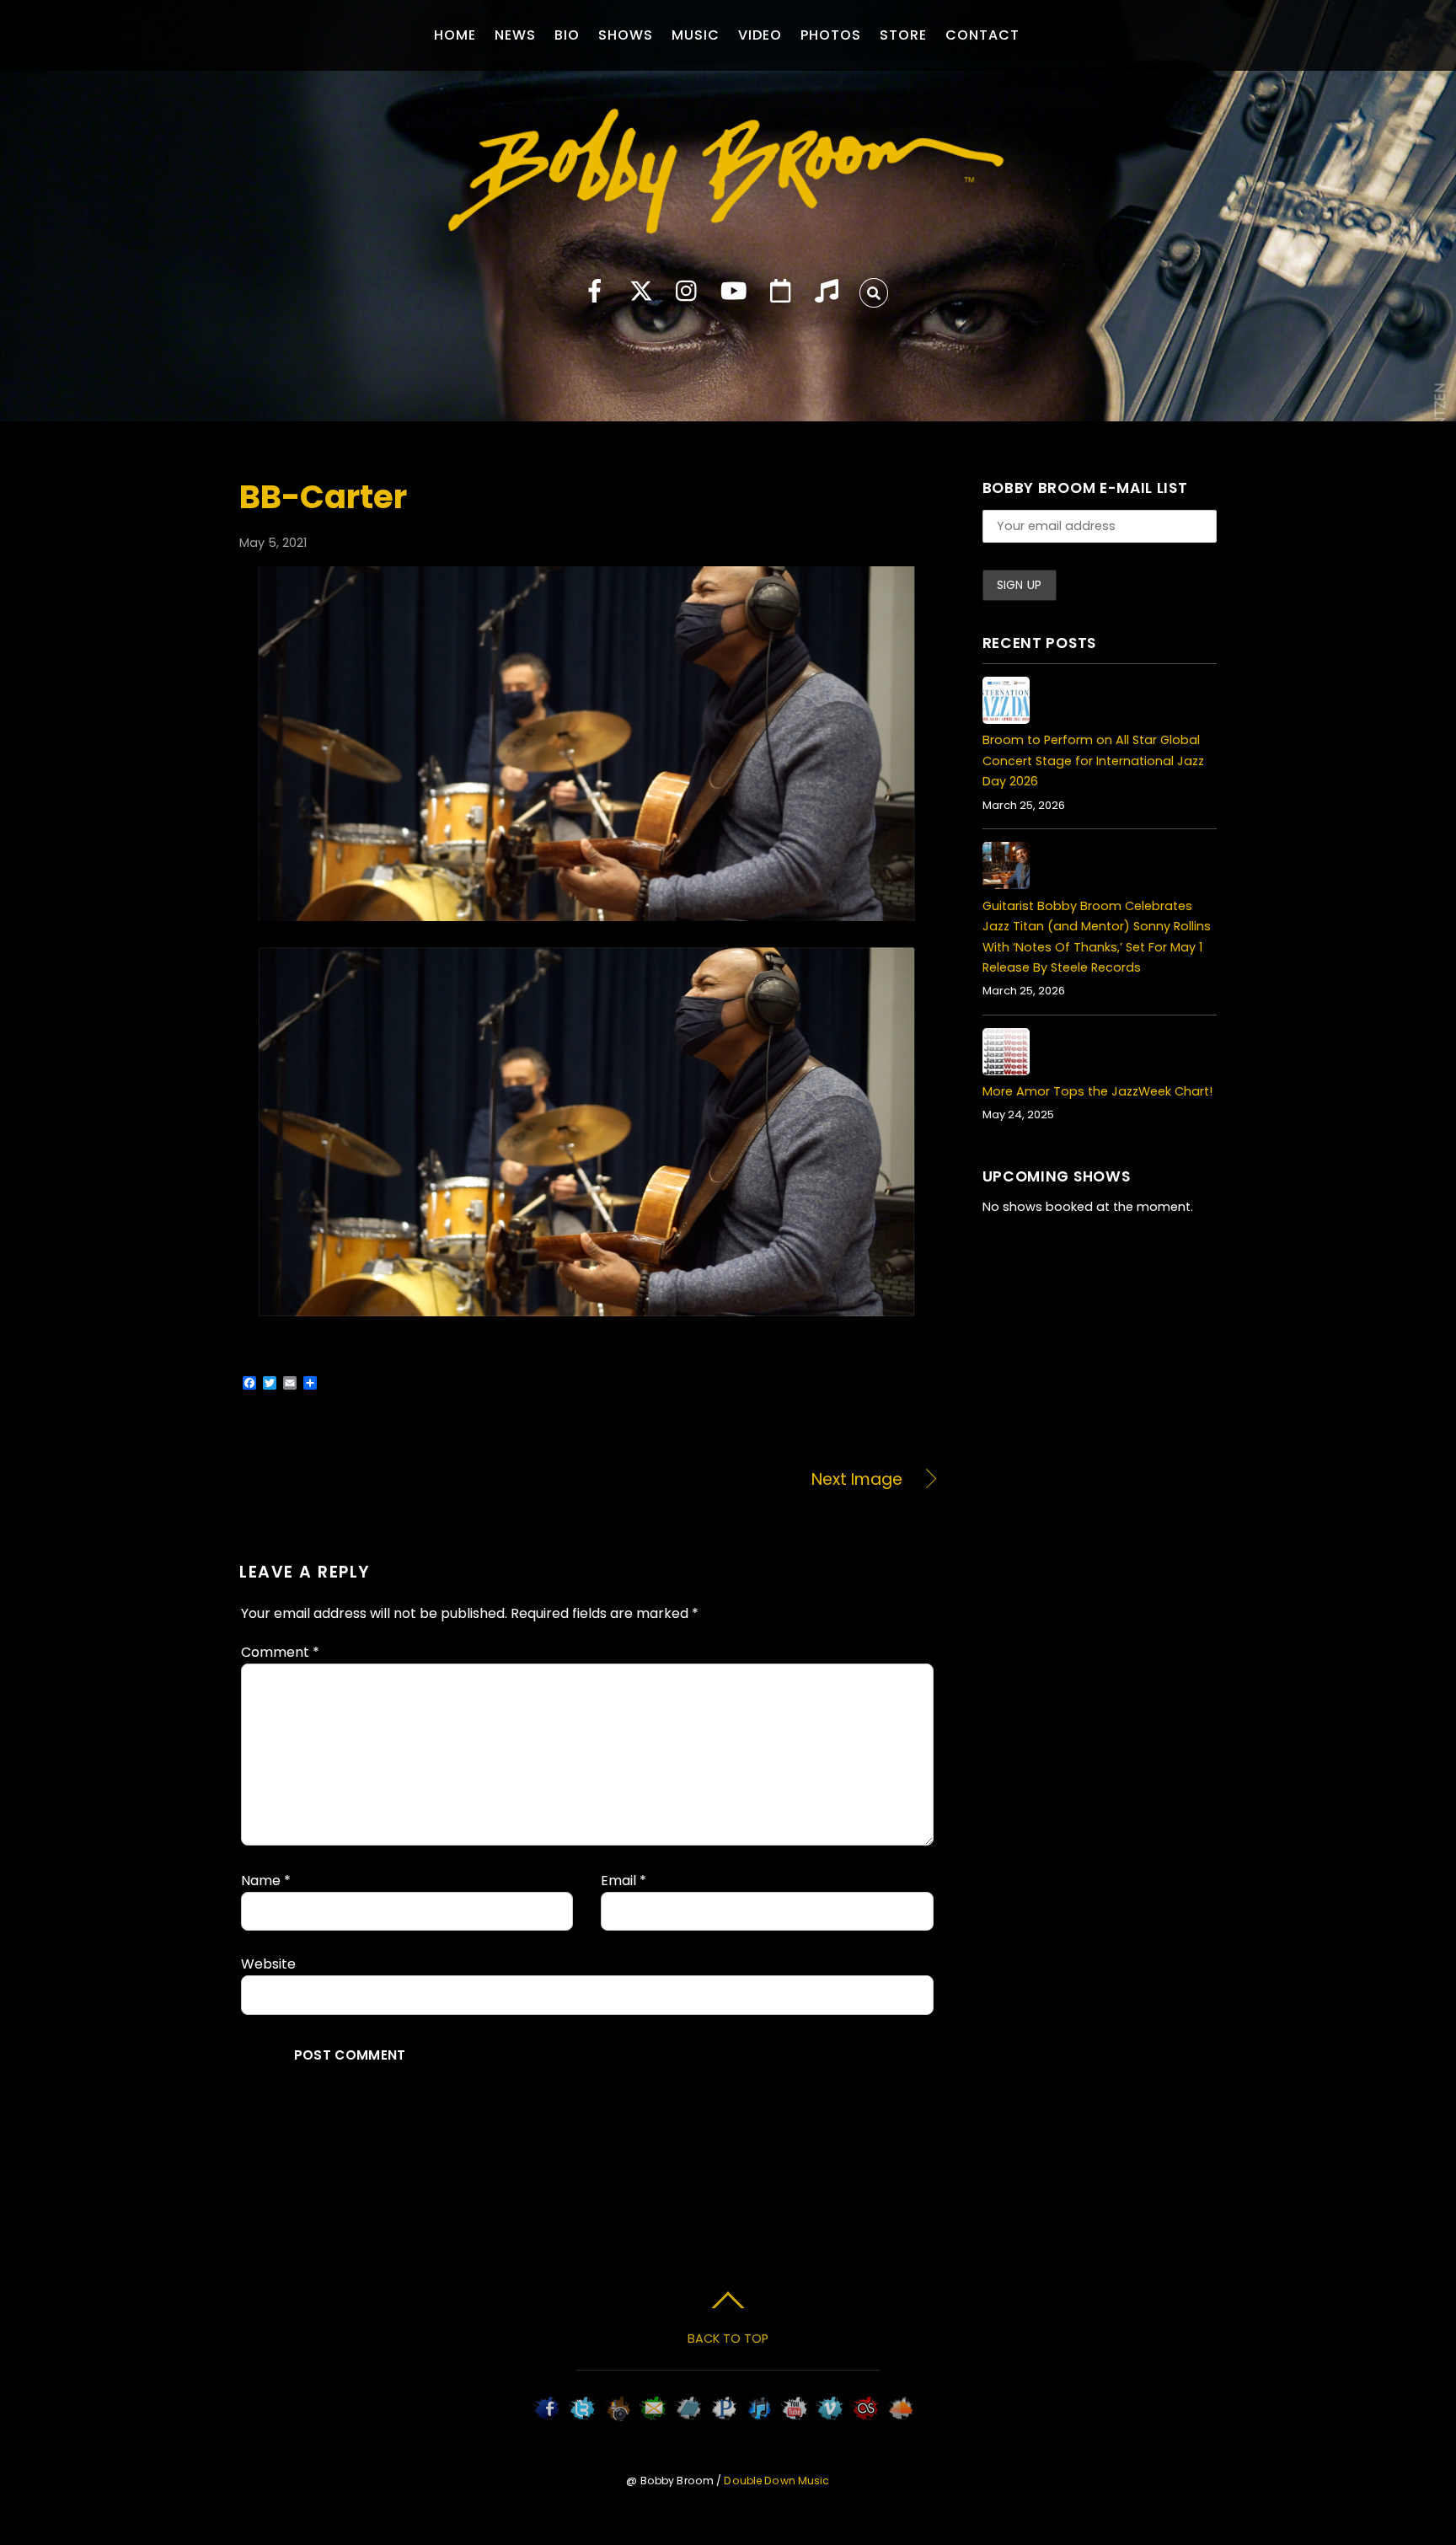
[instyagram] (688, 292)
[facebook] (595, 292)
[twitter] (641, 292)
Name (266, 1881)
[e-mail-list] (780, 292)
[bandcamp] (827, 292)
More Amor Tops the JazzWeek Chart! (1097, 1091)
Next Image (755, 1480)
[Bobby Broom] (728, 222)
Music (696, 35)
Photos (831, 35)
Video (760, 35)
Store (903, 35)
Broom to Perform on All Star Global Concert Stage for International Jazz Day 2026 (1093, 761)
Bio (567, 35)
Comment (280, 1652)
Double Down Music (776, 2481)
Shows (626, 35)
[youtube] (734, 292)
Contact (982, 35)
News (515, 35)
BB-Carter (323, 497)
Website (268, 1964)
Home (455, 35)
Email (624, 1881)
